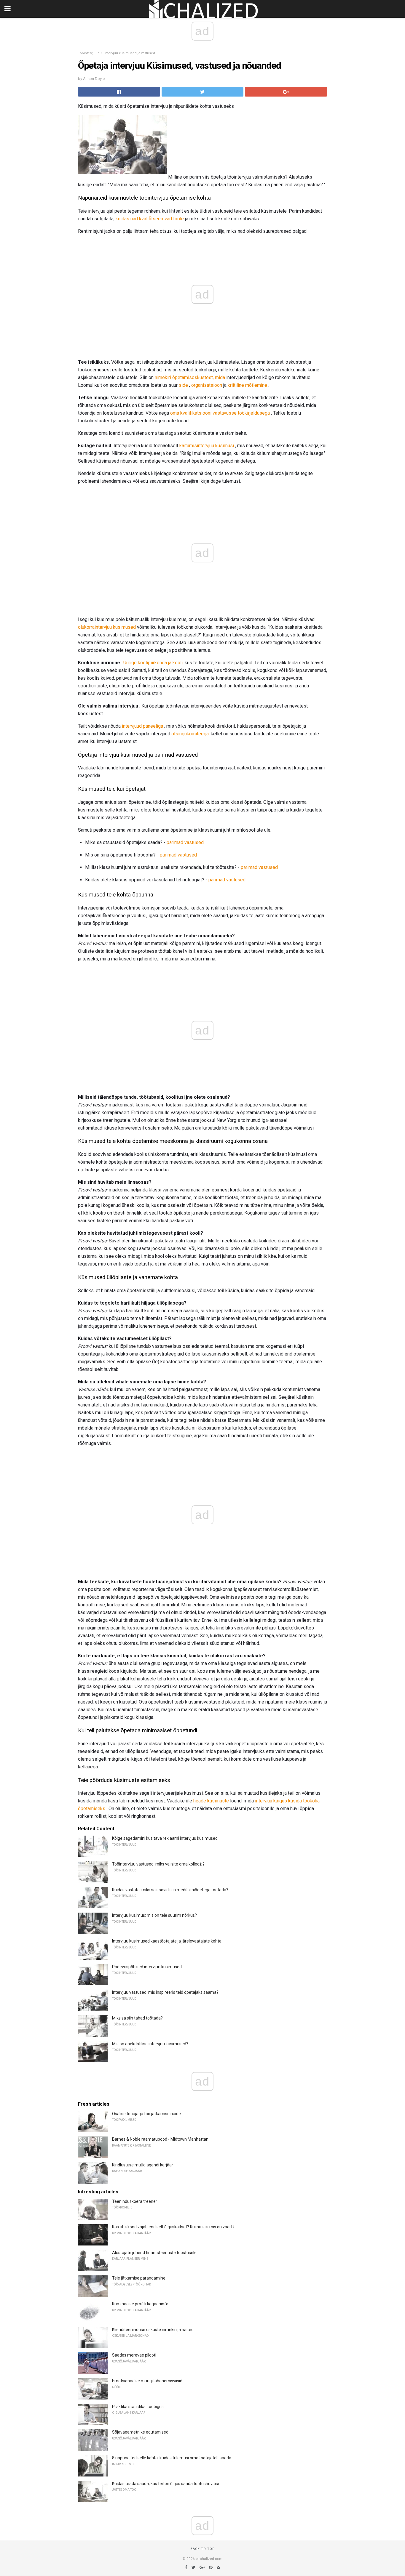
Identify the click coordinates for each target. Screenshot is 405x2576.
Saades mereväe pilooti (134, 2355)
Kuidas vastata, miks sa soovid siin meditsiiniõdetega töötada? (170, 1890)
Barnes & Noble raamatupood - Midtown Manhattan (160, 2139)
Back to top (203, 2549)
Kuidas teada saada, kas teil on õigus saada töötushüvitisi (165, 2484)
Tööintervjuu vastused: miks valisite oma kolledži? (158, 1864)
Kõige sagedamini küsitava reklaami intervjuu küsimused (165, 1838)
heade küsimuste (211, 1801)
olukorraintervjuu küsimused (107, 627)
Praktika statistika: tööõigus (138, 2407)
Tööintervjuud (89, 53)
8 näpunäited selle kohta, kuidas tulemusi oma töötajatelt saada (172, 2458)
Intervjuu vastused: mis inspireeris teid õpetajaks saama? (165, 1992)
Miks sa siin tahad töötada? (137, 2018)
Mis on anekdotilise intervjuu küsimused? (150, 2044)
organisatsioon (207, 385)
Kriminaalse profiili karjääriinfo (140, 2304)
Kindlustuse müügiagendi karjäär (143, 2165)
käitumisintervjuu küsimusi (207, 446)
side (183, 385)
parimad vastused (185, 842)
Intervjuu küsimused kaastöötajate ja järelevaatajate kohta (167, 1941)
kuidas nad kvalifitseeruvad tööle (150, 219)
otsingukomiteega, (190, 734)
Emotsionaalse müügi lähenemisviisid (147, 2381)
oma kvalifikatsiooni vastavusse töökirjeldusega (220, 413)
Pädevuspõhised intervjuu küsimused (147, 1967)
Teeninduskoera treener (135, 2201)
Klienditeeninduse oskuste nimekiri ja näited (153, 2330)
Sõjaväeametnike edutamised (140, 2432)
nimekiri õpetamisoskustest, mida (190, 377)
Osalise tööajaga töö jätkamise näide (146, 2114)
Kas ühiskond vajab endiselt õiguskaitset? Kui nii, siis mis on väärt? (173, 2227)
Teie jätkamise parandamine (139, 2278)
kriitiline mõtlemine (247, 385)
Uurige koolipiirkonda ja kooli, (153, 663)
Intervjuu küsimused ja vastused (130, 53)
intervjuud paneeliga (142, 726)
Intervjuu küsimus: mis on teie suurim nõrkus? (154, 1915)
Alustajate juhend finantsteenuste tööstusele (154, 2253)
